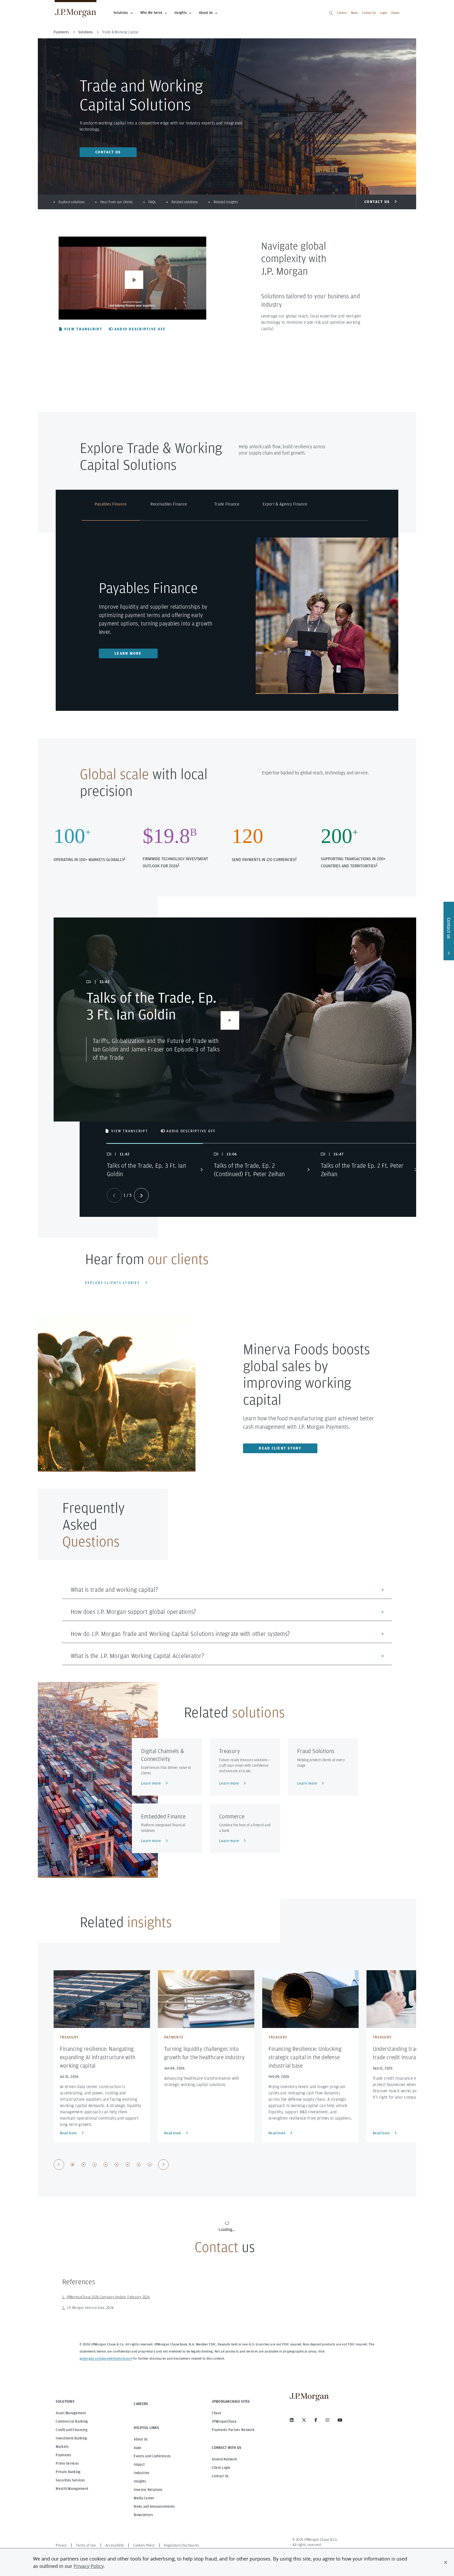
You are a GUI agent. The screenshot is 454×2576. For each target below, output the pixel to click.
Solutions (121, 13)
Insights (181, 13)
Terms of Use (86, 2545)
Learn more (128, 653)
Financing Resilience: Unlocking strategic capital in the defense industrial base (305, 2057)
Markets (62, 2447)
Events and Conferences (152, 2456)
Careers (342, 13)
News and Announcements (154, 2506)
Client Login (221, 2468)
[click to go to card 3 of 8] (95, 2165)
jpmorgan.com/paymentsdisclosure (106, 2359)
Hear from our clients (117, 202)
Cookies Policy (144, 2545)
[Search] (331, 13)
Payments (63, 2455)
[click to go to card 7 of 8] (139, 2165)
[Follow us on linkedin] (292, 2420)
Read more (68, 2133)
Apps (138, 2448)
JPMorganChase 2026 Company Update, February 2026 (108, 2297)
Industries (142, 2473)
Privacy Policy (89, 2566)
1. (64, 2297)
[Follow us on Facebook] (316, 2420)
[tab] (111, 511)
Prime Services (67, 2463)
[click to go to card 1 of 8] (73, 2165)
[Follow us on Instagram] (327, 2420)
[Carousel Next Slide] (141, 1195)
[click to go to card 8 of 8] (150, 2165)
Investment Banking (71, 2438)
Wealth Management (72, 2489)
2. (64, 2308)
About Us (206, 13)
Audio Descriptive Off (140, 329)
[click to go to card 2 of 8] (84, 2165)
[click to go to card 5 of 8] (117, 2165)
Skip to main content (22, 6)
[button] (446, 2562)
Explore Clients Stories (112, 1283)
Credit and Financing (72, 2430)
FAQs (152, 202)
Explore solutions (72, 202)
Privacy (61, 2545)
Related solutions (185, 202)
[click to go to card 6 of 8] (128, 2165)
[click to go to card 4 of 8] (106, 2165)
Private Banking (68, 2472)
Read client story (280, 1448)
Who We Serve (151, 13)
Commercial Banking (72, 2421)
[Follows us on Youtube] (340, 2420)
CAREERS (141, 2404)
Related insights (226, 202)
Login (383, 13)
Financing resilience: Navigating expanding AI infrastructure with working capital (98, 2057)
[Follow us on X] (304, 2420)
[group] (111, 2165)
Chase (216, 2413)
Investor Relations (148, 2490)
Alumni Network (224, 2459)
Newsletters (143, 2515)
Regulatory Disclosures (182, 2545)
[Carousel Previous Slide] (59, 2165)
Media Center (144, 2498)
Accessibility (115, 2545)
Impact (139, 2464)
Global (395, 13)
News (354, 13)
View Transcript (83, 329)
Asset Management (71, 2413)
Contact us (108, 152)
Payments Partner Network (233, 2430)
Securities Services (70, 2480)
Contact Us (369, 13)
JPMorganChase (224, 2421)
